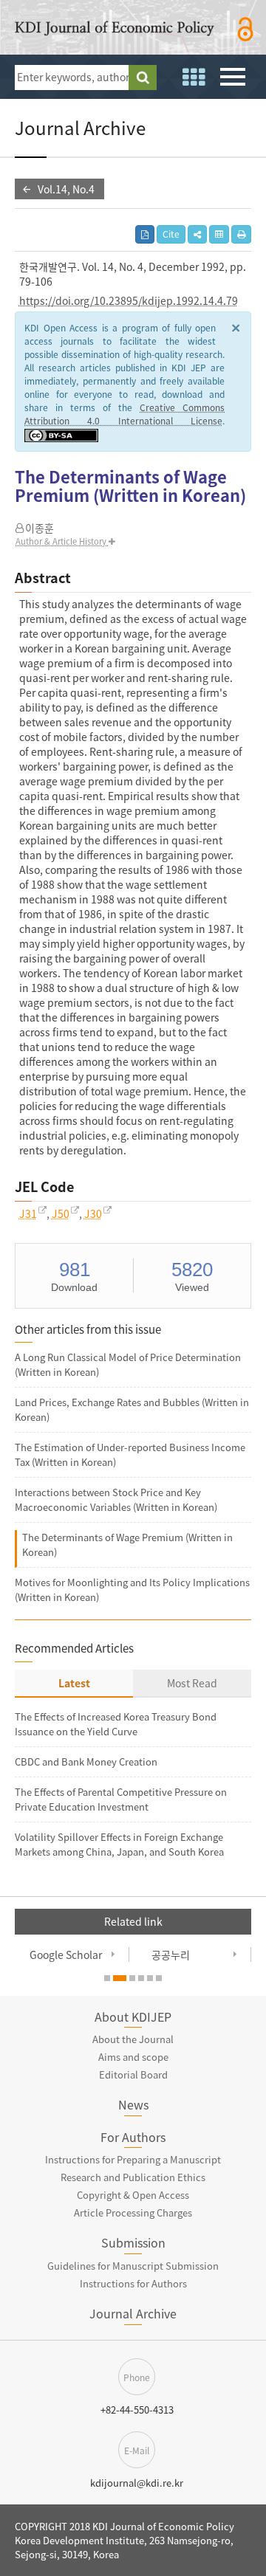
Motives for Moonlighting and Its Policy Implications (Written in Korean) (132, 1590)
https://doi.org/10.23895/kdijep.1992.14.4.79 (129, 300)
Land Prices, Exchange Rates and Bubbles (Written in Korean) (132, 1409)
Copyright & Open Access (133, 2195)
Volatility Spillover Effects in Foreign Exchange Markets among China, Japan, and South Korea (119, 1844)
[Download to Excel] (219, 234)
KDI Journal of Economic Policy (115, 31)
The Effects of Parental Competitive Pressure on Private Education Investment (121, 1799)
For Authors (133, 2137)
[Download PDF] (145, 234)
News (133, 2104)
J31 (28, 1213)
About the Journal (133, 2039)
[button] (197, 234)
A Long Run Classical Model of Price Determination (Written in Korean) (128, 1364)
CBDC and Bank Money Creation (86, 1761)
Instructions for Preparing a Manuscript (133, 2159)
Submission (133, 2242)
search (143, 78)
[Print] (241, 234)
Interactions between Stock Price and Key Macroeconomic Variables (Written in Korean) (116, 1499)
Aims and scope (133, 2057)
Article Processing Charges (133, 2212)
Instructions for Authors (133, 2283)
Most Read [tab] (192, 1683)
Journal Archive (133, 2313)
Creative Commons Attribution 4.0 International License (125, 414)
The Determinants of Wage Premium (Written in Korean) (127, 1544)
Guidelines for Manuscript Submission (133, 2266)
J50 (61, 1213)
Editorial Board (133, 2074)
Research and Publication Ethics (133, 2177)
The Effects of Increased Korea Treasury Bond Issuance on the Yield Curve (116, 1724)
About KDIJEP (133, 2017)
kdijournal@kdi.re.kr (137, 2483)
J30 (93, 1213)
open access (246, 30)
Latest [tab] (74, 1683)
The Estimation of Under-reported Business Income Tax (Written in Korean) (130, 1454)
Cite (171, 234)
